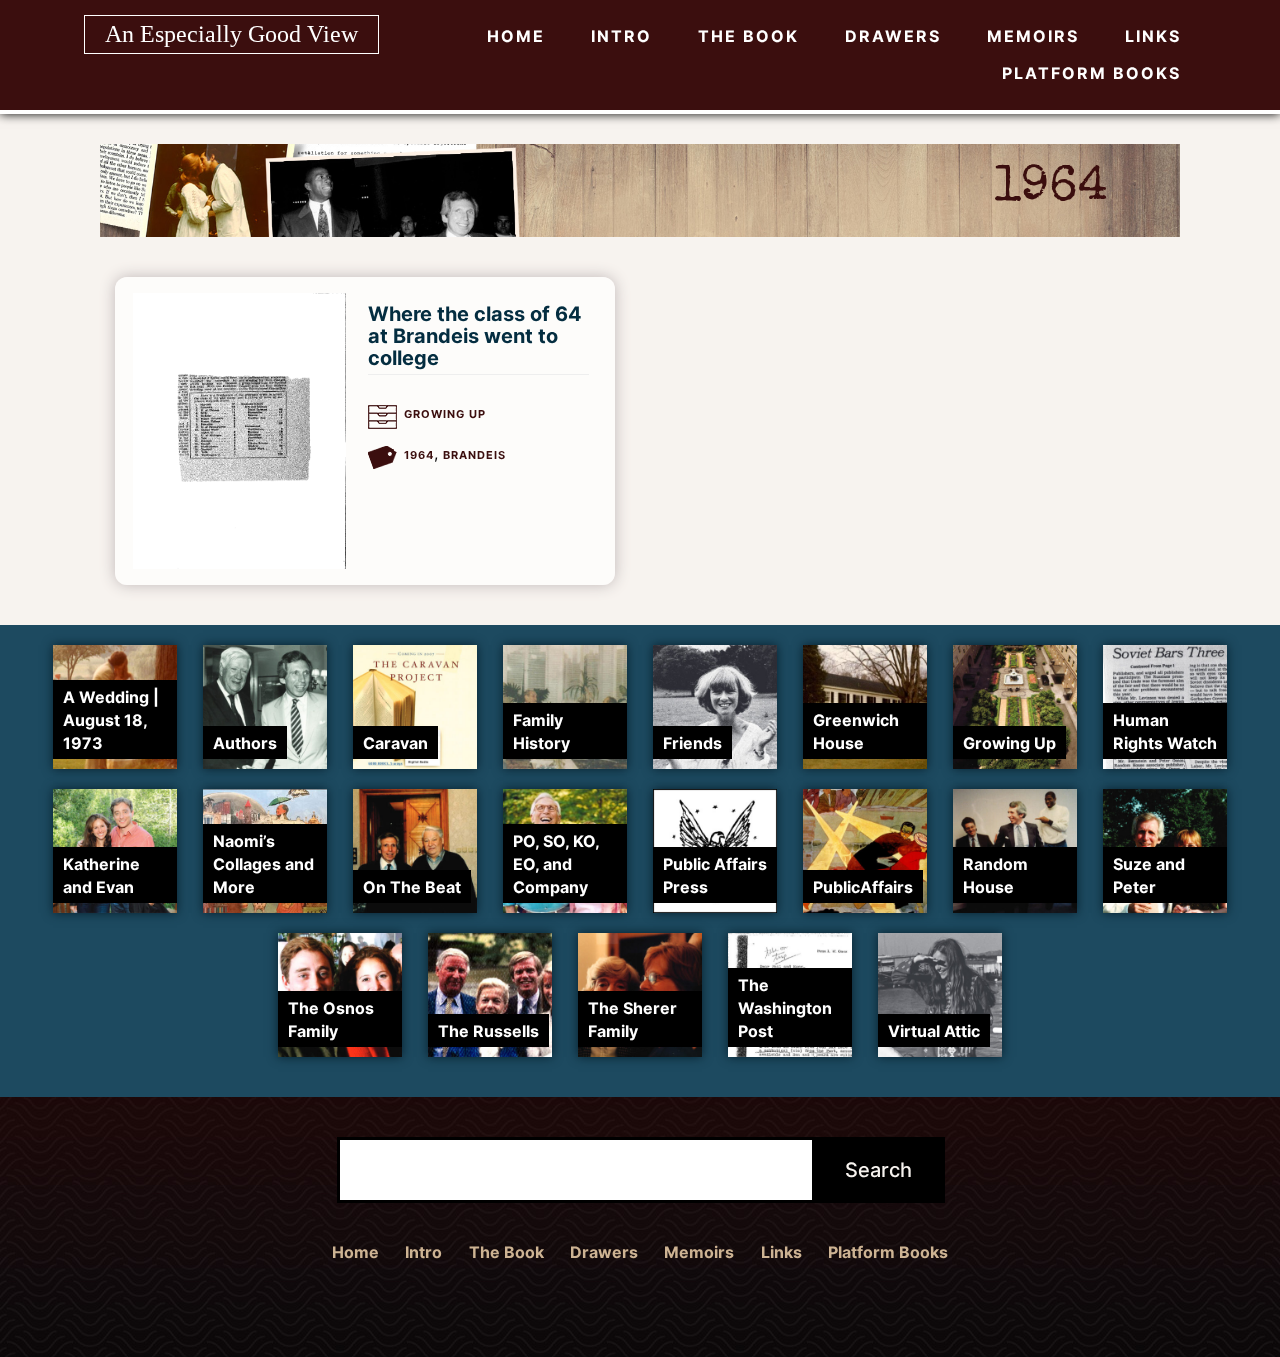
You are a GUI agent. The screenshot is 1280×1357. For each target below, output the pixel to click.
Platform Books (1091, 73)
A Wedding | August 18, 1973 (111, 720)
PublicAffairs (863, 887)
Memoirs (1033, 36)
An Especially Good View (231, 34)
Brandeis (474, 455)
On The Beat (412, 887)
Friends (692, 743)
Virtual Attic (934, 1031)
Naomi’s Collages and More (263, 864)
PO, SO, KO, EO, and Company (556, 864)
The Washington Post (785, 1008)
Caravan (395, 743)
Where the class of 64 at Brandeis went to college (475, 336)
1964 (419, 455)
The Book (748, 36)
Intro (621, 36)
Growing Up (445, 414)
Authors (245, 743)
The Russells (488, 1031)
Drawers (893, 36)
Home (516, 36)
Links (1153, 36)
